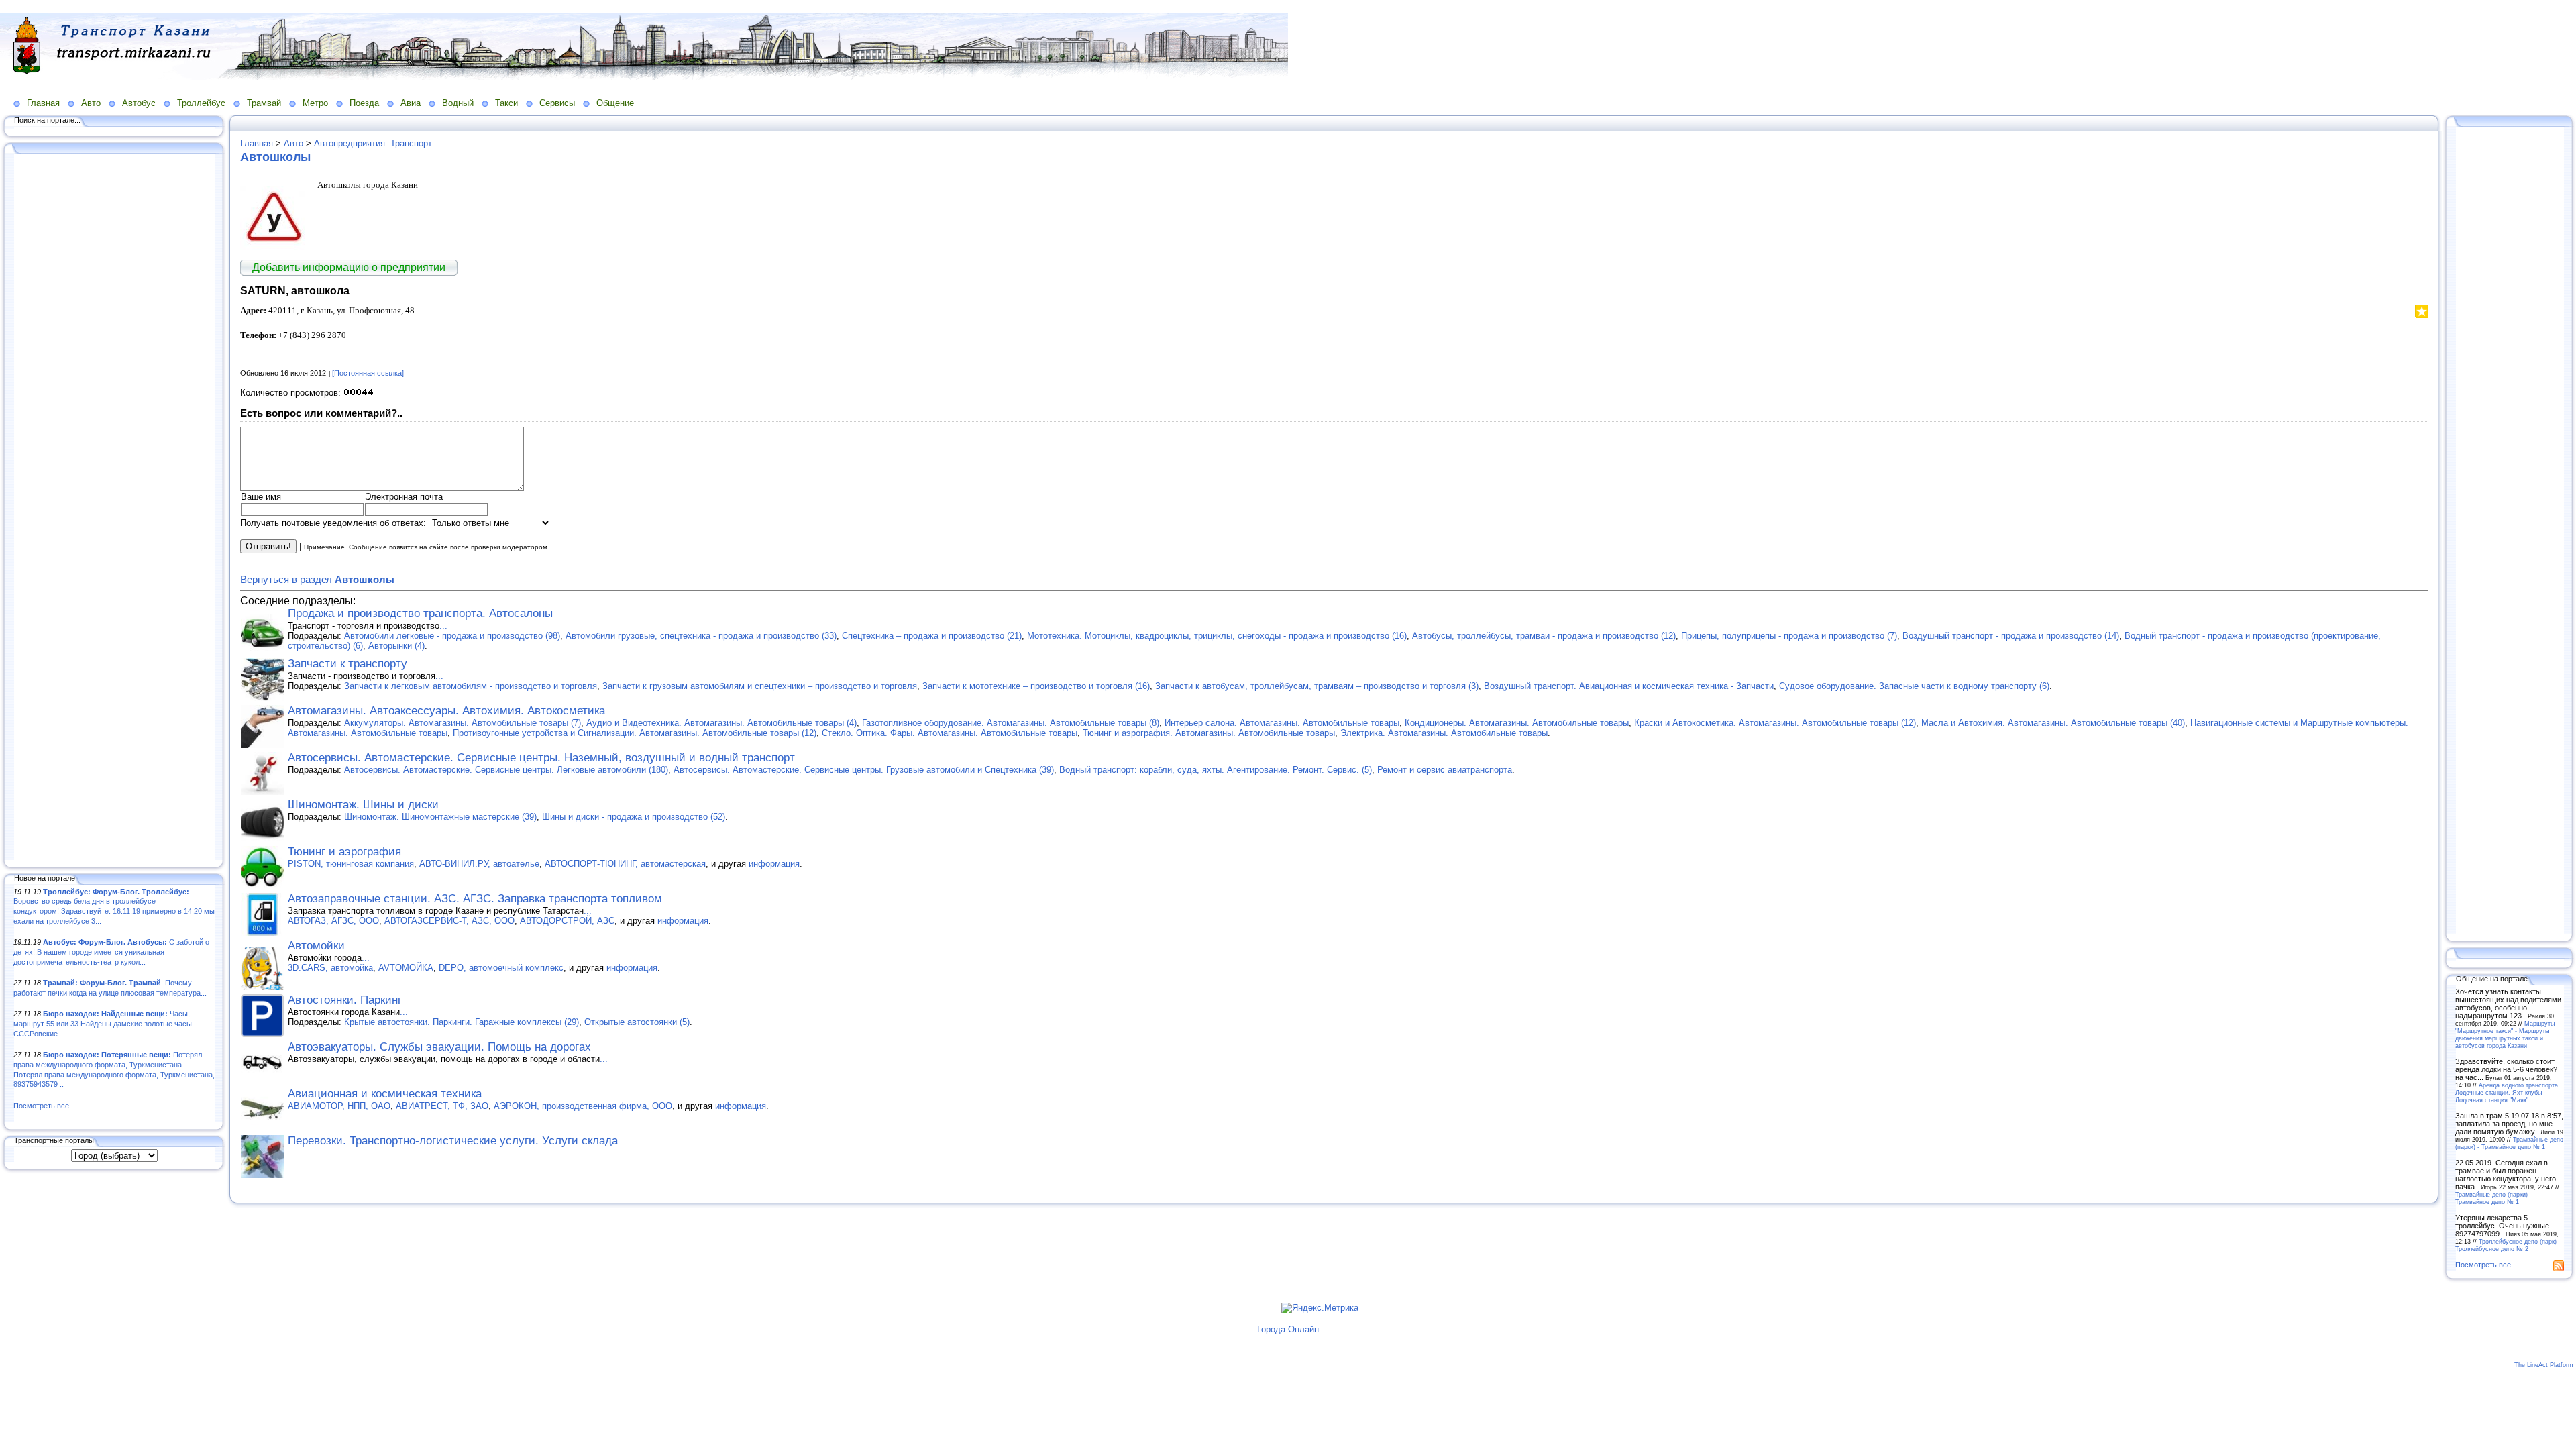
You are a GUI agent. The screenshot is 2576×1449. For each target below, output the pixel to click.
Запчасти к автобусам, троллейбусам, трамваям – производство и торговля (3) (1317, 686)
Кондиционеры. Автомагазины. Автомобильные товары (1517, 723)
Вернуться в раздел (317, 579)
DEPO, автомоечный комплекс (501, 968)
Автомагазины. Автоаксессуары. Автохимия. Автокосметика (446, 711)
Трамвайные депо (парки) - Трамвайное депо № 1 (2509, 1143)
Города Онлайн (1288, 1329)
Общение (615, 103)
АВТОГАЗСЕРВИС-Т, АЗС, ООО (449, 921)
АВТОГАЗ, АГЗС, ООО (333, 921)
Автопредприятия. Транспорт (373, 143)
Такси (506, 103)
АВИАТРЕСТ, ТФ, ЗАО (442, 1106)
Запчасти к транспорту (347, 664)
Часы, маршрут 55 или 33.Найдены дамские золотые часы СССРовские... (103, 1023)
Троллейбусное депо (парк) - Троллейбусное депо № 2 (2508, 1245)
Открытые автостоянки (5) (637, 1022)
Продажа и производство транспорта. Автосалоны (420, 613)
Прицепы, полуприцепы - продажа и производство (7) (1789, 636)
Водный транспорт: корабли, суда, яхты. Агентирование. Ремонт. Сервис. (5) (1216, 770)
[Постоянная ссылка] (368, 373)
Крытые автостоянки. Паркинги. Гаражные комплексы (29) (462, 1022)
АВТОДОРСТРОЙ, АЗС (567, 921)
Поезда (364, 103)
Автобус (139, 103)
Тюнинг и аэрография (344, 852)
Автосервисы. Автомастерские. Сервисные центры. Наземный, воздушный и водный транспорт (541, 758)
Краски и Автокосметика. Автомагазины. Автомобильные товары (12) (1775, 723)
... (443, 626)
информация (774, 864)
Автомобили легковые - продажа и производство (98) (452, 636)
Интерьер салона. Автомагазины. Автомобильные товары (1282, 723)
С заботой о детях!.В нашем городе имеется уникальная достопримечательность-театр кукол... (111, 952)
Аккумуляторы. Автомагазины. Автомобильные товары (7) (463, 723)
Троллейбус (201, 103)
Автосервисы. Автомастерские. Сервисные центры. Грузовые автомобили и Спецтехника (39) (864, 770)
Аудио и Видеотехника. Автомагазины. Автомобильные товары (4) (721, 723)
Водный (458, 103)
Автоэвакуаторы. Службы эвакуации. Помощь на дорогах (439, 1047)
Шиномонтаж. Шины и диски (363, 805)
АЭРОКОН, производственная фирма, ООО (583, 1106)
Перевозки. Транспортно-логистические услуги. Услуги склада (453, 1141)
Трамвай (264, 103)
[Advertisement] (114, 508)
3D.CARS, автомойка (330, 968)
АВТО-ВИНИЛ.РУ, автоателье (479, 864)
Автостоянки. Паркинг (345, 1000)
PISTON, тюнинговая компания (351, 864)
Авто (91, 103)
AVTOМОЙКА (406, 968)
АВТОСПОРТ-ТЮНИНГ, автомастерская (625, 864)
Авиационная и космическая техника (385, 1094)
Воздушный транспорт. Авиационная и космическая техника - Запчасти (1629, 686)
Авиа (411, 103)
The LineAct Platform (2544, 1365)
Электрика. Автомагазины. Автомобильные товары (1444, 733)
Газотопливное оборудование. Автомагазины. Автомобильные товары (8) (1011, 723)
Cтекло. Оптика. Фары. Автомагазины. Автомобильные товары (950, 733)
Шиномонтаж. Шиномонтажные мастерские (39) (440, 817)
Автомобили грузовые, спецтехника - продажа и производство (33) (701, 636)
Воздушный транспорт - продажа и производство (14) (2011, 636)
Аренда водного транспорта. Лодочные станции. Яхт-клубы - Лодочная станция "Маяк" (2508, 1092)
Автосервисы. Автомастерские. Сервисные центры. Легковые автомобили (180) (506, 770)
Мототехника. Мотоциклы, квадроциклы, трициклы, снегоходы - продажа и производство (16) (1217, 636)
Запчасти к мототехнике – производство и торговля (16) (1036, 686)
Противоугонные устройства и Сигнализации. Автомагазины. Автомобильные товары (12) (635, 733)
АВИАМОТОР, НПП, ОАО (339, 1106)
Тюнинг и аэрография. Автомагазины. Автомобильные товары (1209, 733)
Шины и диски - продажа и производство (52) (634, 817)
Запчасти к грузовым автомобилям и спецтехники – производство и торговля (760, 686)
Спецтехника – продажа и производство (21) (932, 636)
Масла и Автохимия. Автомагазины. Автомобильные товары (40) (2053, 723)
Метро (315, 103)
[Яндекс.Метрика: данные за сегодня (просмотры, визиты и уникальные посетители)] (1320, 1308)
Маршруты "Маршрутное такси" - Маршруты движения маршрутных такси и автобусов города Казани (2505, 1034)
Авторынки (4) (396, 646)
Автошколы (275, 157)
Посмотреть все (41, 1106)
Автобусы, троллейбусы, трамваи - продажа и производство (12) (1544, 636)
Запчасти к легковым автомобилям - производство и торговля (471, 686)
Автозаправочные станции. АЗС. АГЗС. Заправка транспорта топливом (475, 899)
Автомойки (316, 946)
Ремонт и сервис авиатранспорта (1445, 770)
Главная (43, 103)
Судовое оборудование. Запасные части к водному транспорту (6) (1914, 686)
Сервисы (557, 103)
